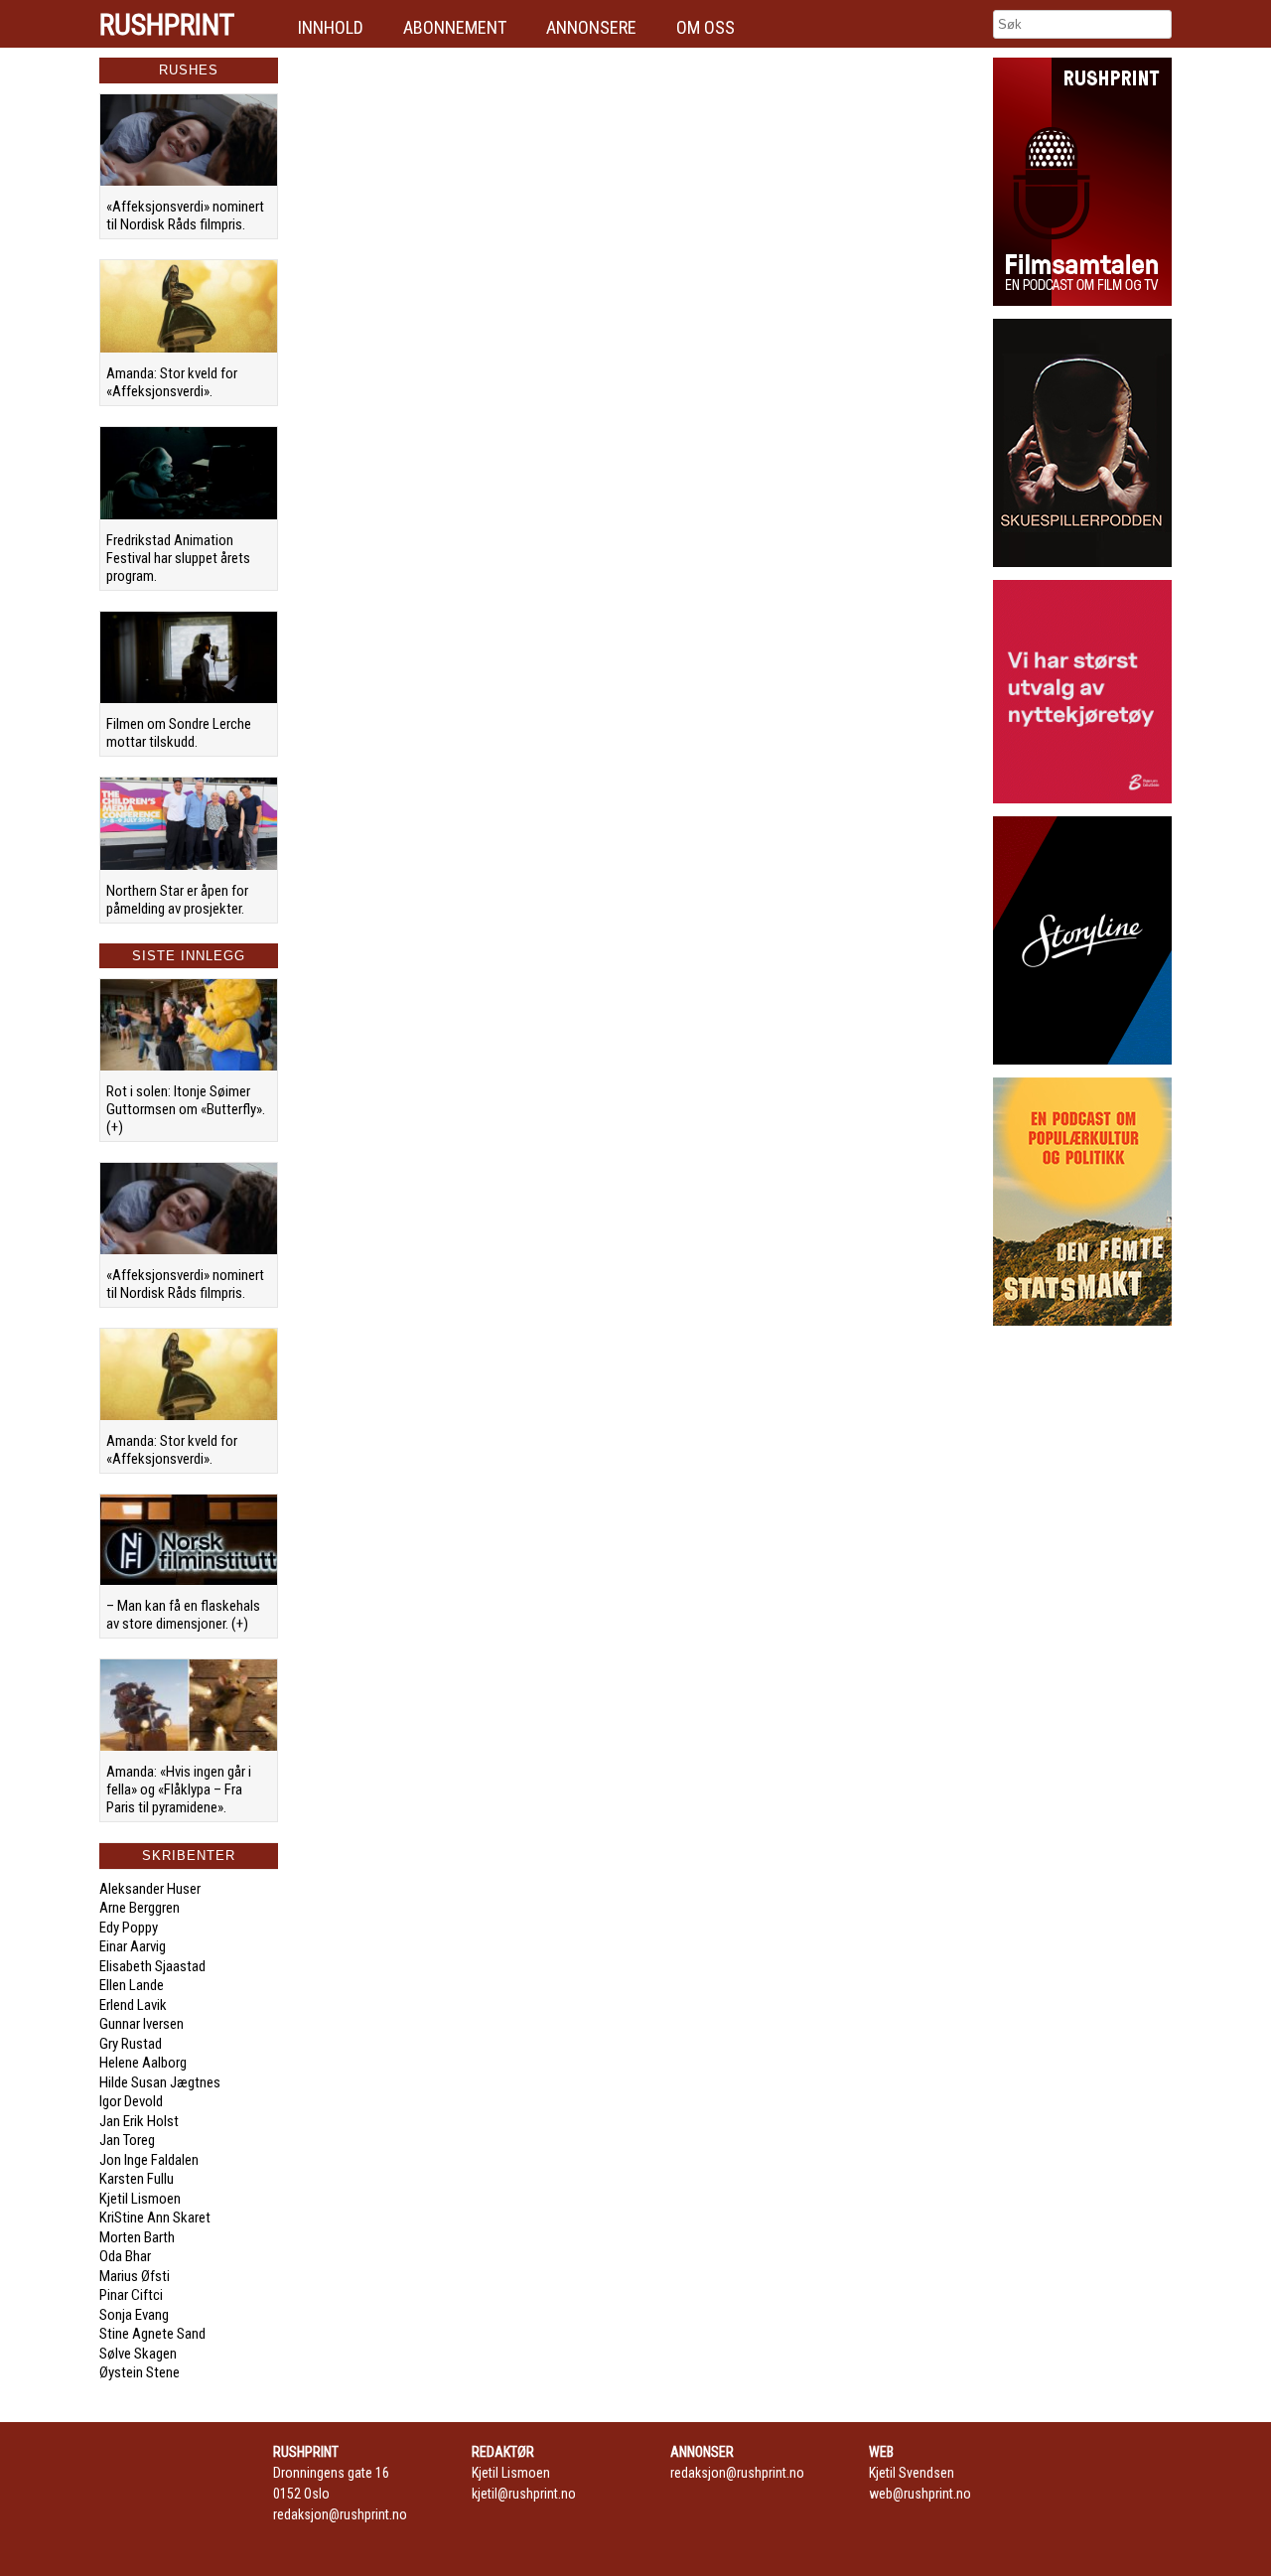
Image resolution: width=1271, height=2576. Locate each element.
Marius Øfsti (135, 2276)
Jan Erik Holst (139, 2121)
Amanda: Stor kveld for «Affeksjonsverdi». (172, 382)
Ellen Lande (132, 1985)
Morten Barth (137, 2237)
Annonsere (591, 27)
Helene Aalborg (143, 2063)
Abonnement (455, 27)
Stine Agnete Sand (152, 2334)
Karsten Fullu (137, 2179)
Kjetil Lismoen (140, 2199)
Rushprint (167, 25)
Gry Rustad (131, 2044)
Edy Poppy (129, 1928)
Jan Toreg (127, 2140)
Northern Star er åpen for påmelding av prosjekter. (177, 900)
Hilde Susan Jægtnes (160, 2082)
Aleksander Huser (150, 1889)
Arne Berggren (140, 1908)
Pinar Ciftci (131, 2295)
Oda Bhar (125, 2256)
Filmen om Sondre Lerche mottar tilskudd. (179, 733)
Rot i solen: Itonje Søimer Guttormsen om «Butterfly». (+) (186, 1109)
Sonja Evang (134, 2315)
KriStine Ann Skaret (155, 2218)
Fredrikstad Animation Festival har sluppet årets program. (178, 558)
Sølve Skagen (138, 2354)
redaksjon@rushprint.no (340, 2514)
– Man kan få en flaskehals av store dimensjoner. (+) (183, 1615)
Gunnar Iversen (141, 2024)
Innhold (331, 27)
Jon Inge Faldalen (149, 2160)
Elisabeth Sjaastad (152, 1966)
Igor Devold (131, 2101)
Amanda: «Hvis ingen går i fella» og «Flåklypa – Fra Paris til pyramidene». (179, 1789)
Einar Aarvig (133, 1946)
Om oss (706, 27)
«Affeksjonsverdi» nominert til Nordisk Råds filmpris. (185, 215)
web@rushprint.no (920, 2494)
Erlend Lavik (133, 2005)
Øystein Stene (140, 2372)
